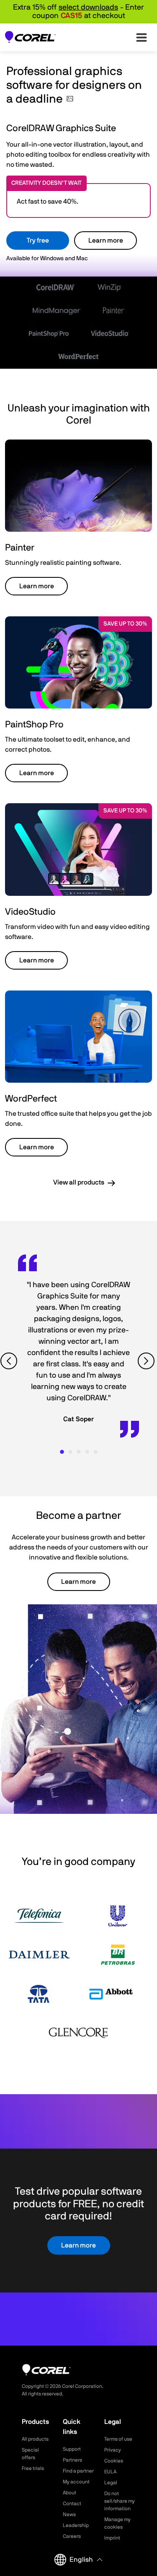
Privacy (113, 2450)
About (69, 2493)
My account (76, 2482)
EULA (110, 2472)
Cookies (114, 2461)
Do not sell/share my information (120, 2501)
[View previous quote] (10, 1361)
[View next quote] (147, 1361)
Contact (72, 2504)
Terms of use (118, 2439)
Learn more (106, 241)
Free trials (33, 2468)
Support (72, 2449)
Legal (111, 2483)
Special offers (30, 2454)
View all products (79, 1182)
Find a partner (78, 2471)
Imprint (112, 2538)
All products (35, 2439)
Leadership (76, 2525)
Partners (72, 2460)
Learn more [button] (37, 586)
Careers (72, 2536)
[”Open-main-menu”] (142, 37)
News (69, 2514)
